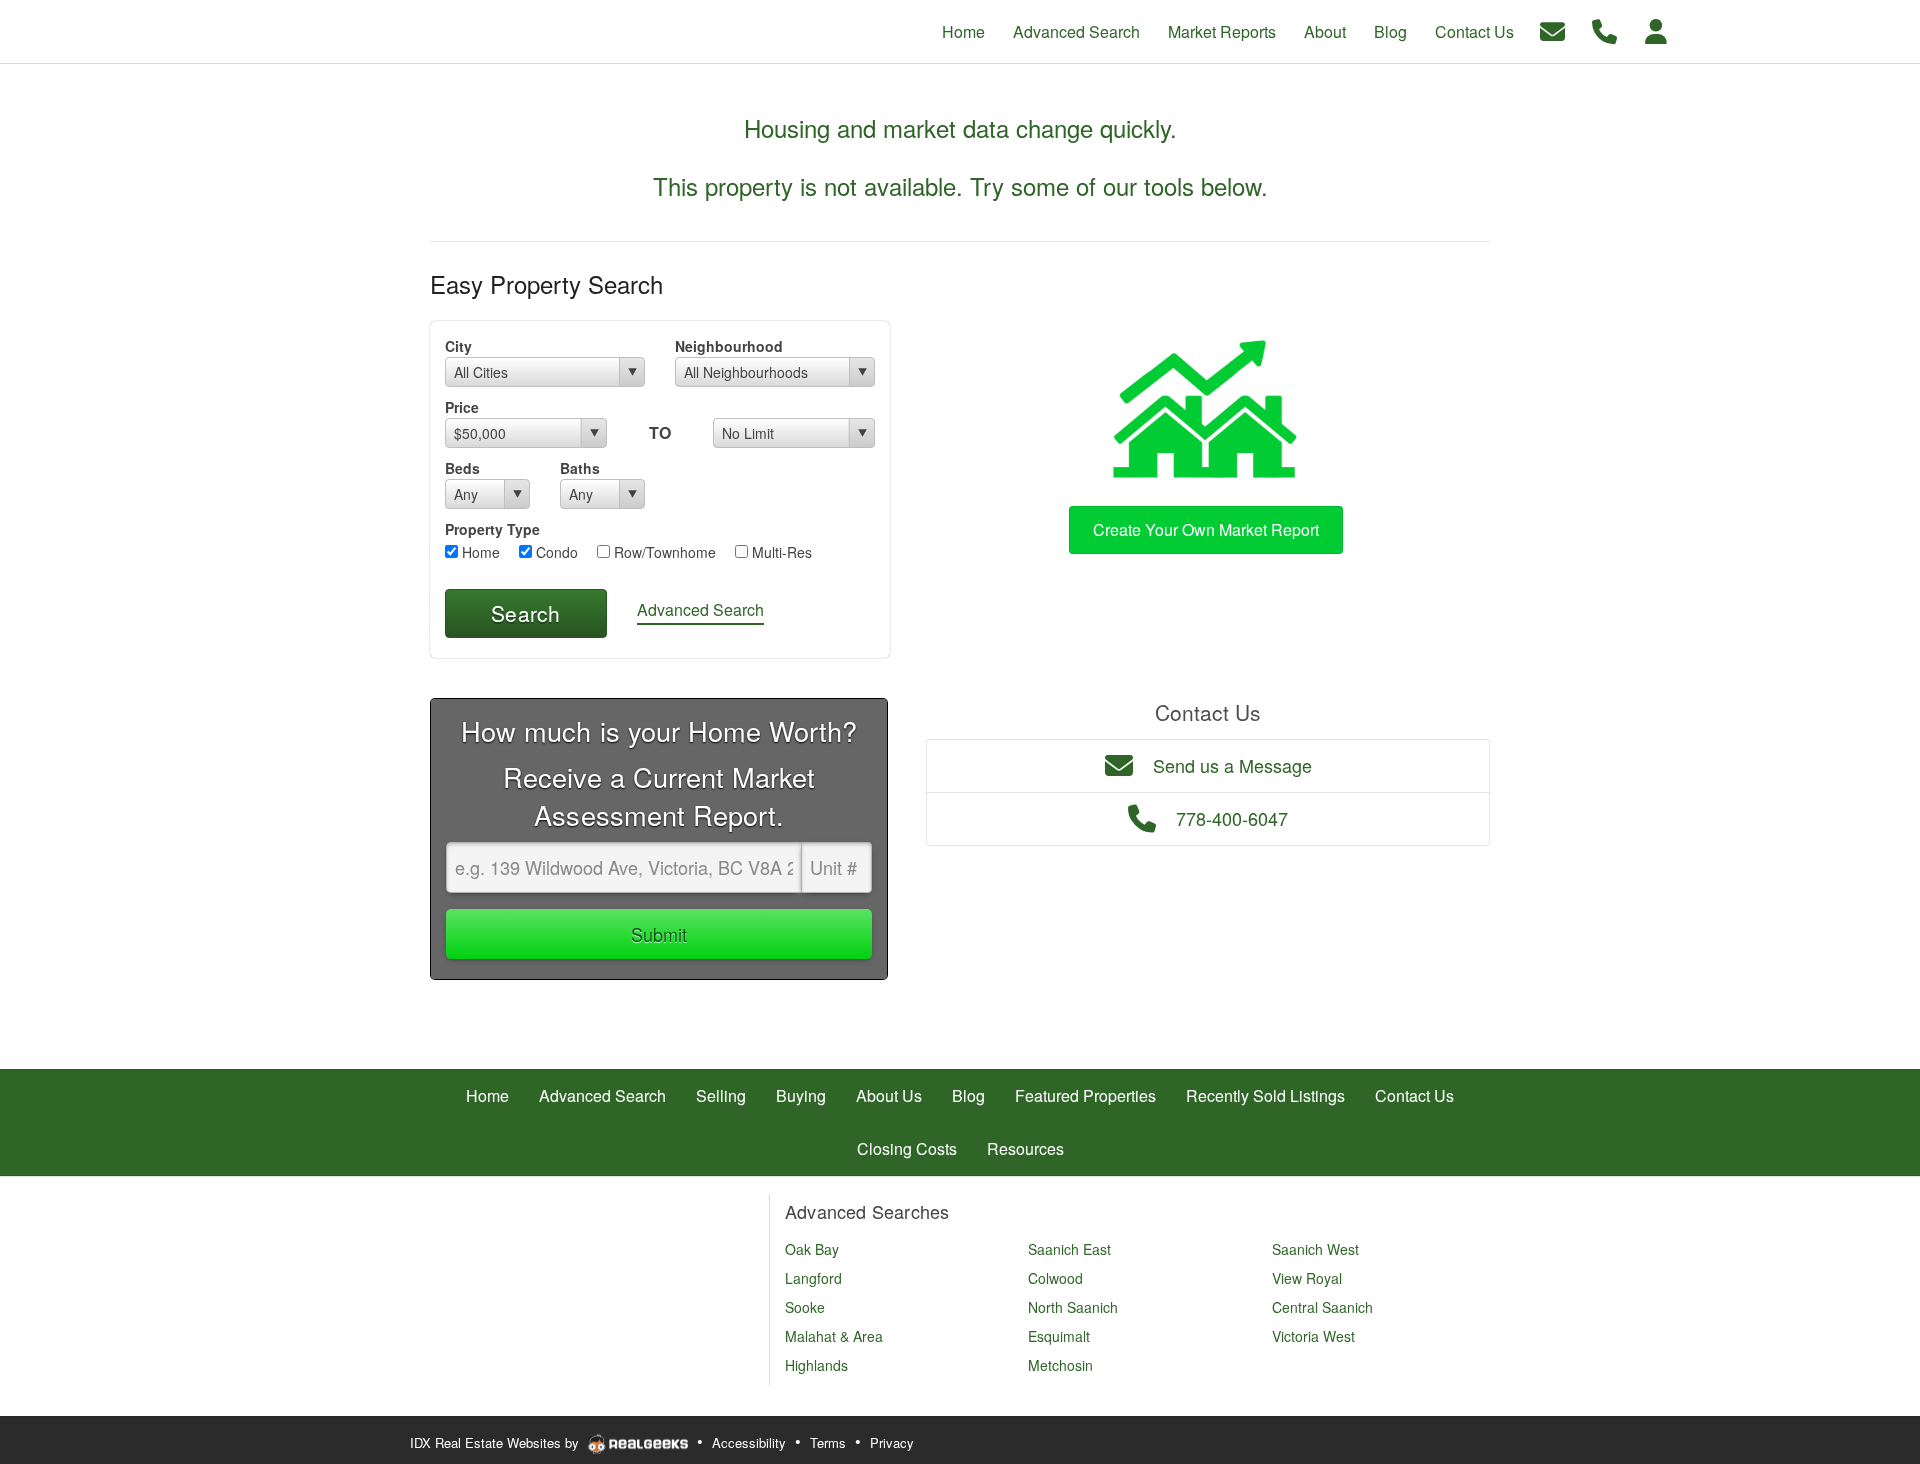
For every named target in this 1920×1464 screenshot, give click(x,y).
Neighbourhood (729, 346)
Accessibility (749, 1442)
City (458, 346)
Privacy (892, 1442)
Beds (462, 468)
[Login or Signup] (1656, 29)
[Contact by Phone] (1604, 29)
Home (479, 552)
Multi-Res (780, 552)
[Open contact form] (1552, 29)
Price (462, 407)
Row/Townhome (663, 552)
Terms (828, 1442)
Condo (555, 552)
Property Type (492, 529)
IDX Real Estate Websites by (496, 1442)
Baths (580, 468)
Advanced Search (700, 609)
